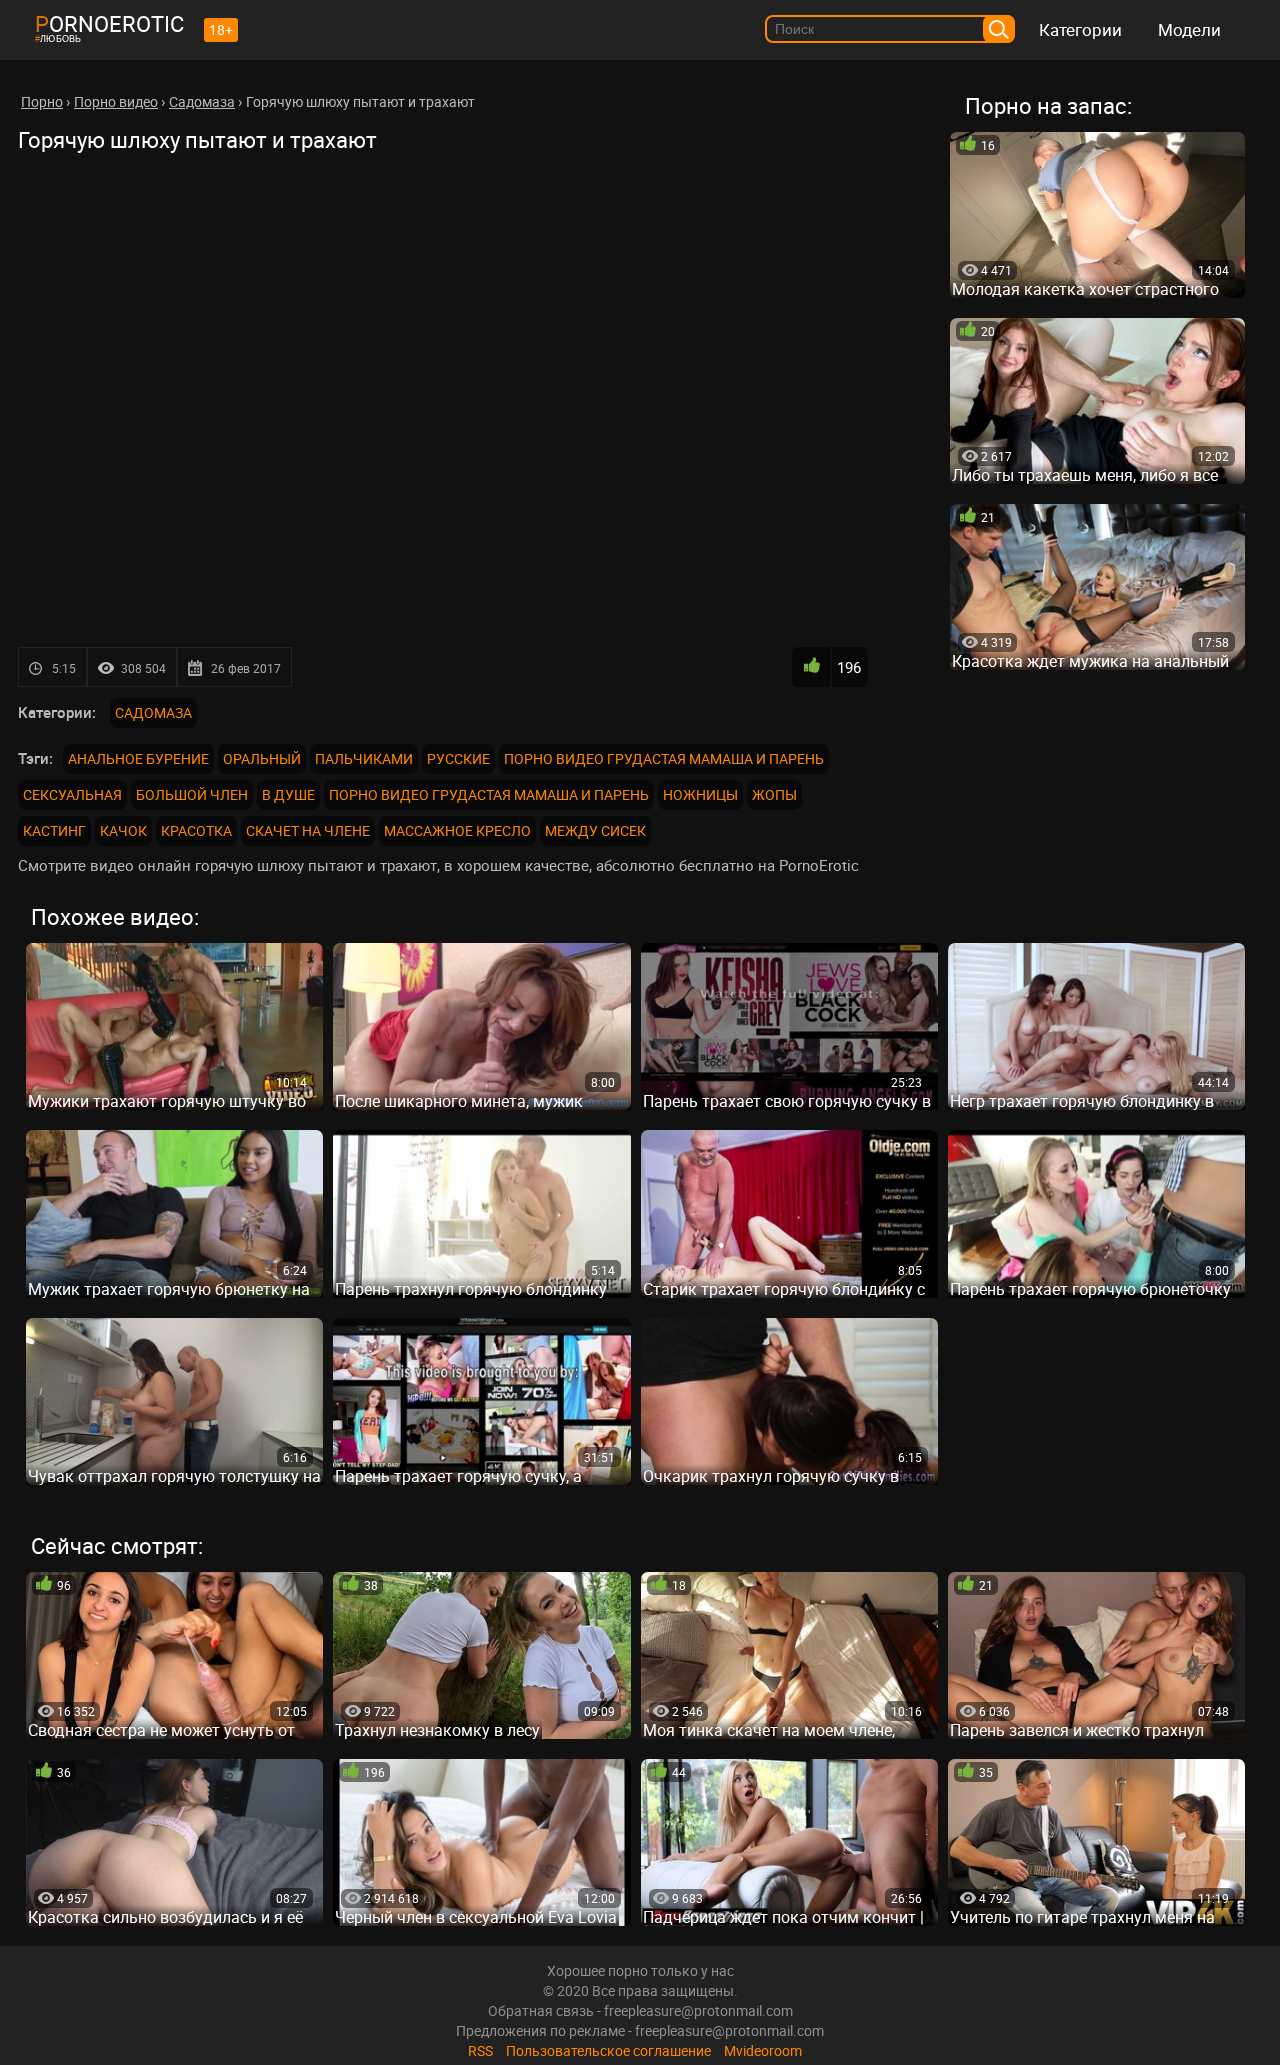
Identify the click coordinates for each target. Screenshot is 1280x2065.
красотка (196, 830)
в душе (288, 794)
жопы (774, 794)
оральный (262, 758)
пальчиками (364, 758)
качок (123, 830)
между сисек (595, 830)
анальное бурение (138, 758)
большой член (192, 794)
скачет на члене (308, 830)
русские (458, 758)
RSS (480, 2050)
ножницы (700, 794)
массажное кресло (457, 830)
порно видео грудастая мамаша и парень (664, 758)
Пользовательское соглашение (608, 2050)
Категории (1080, 29)
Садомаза (153, 712)
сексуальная (72, 794)
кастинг (54, 830)
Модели (1189, 29)
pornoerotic (109, 23)
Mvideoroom (763, 2050)
